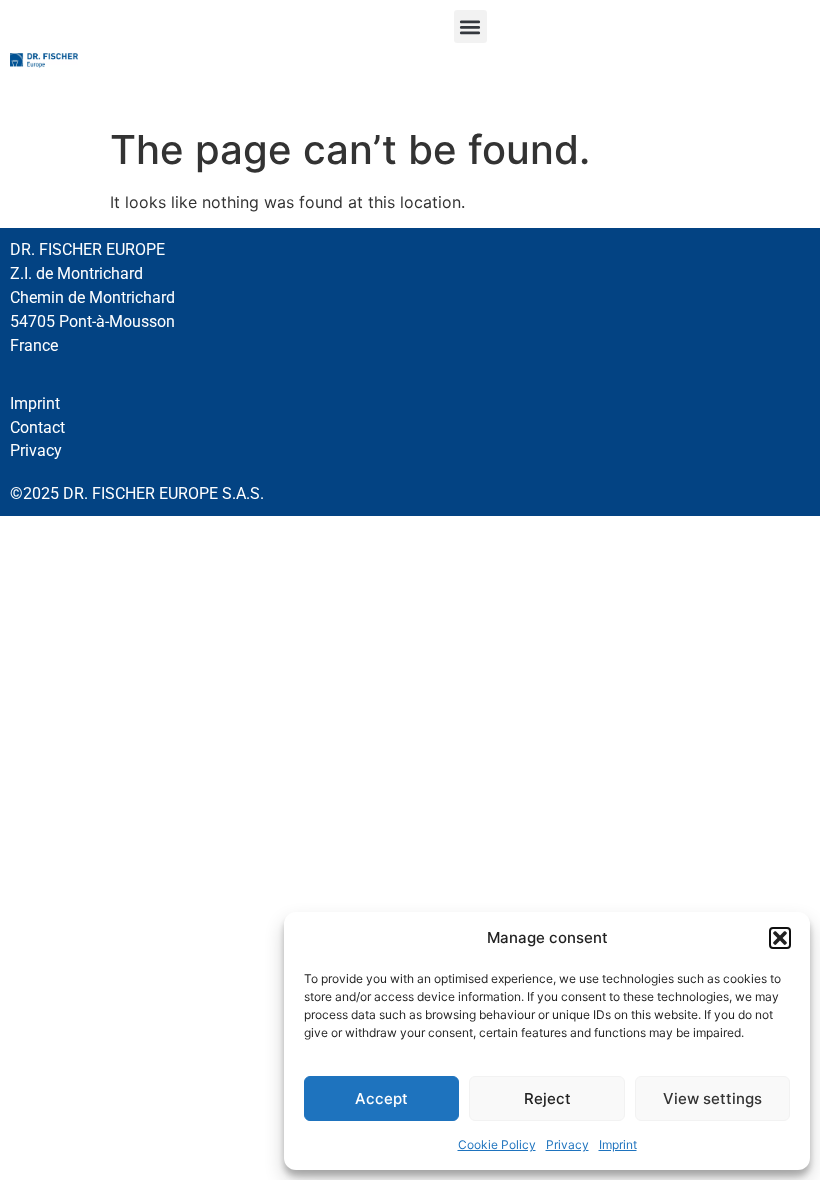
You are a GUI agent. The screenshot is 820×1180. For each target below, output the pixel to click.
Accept (381, 1098)
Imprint (618, 1144)
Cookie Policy (497, 1144)
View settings (712, 1098)
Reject (547, 1098)
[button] (780, 938)
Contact (37, 427)
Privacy (567, 1144)
